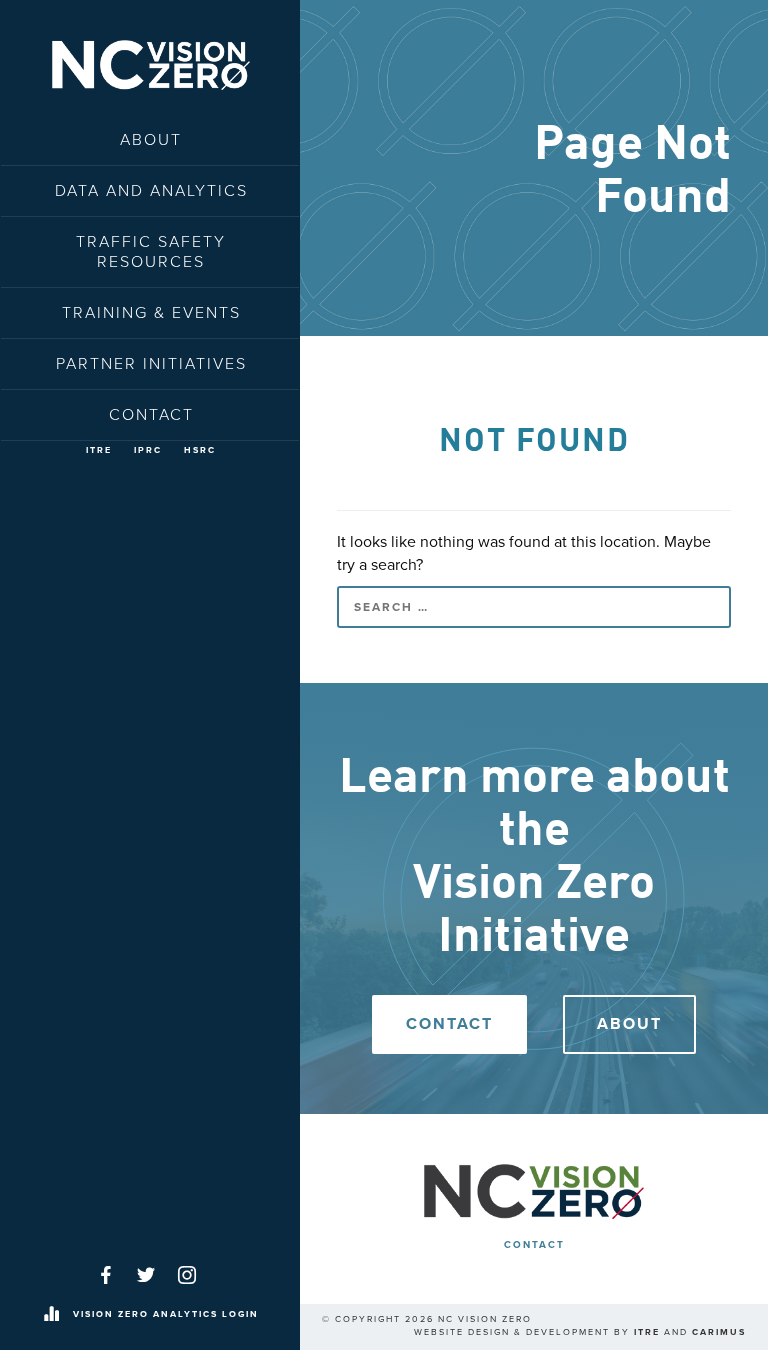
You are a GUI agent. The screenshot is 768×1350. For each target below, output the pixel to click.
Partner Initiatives (151, 364)
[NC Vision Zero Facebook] (106, 1275)
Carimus (719, 1332)
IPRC (148, 450)
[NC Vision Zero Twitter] (146, 1275)
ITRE (99, 450)
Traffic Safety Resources (151, 252)
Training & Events (151, 313)
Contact (151, 415)
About (151, 140)
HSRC (200, 450)
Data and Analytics (151, 191)
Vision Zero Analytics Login (166, 1314)
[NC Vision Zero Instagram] (187, 1275)
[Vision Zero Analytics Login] (51, 1315)
